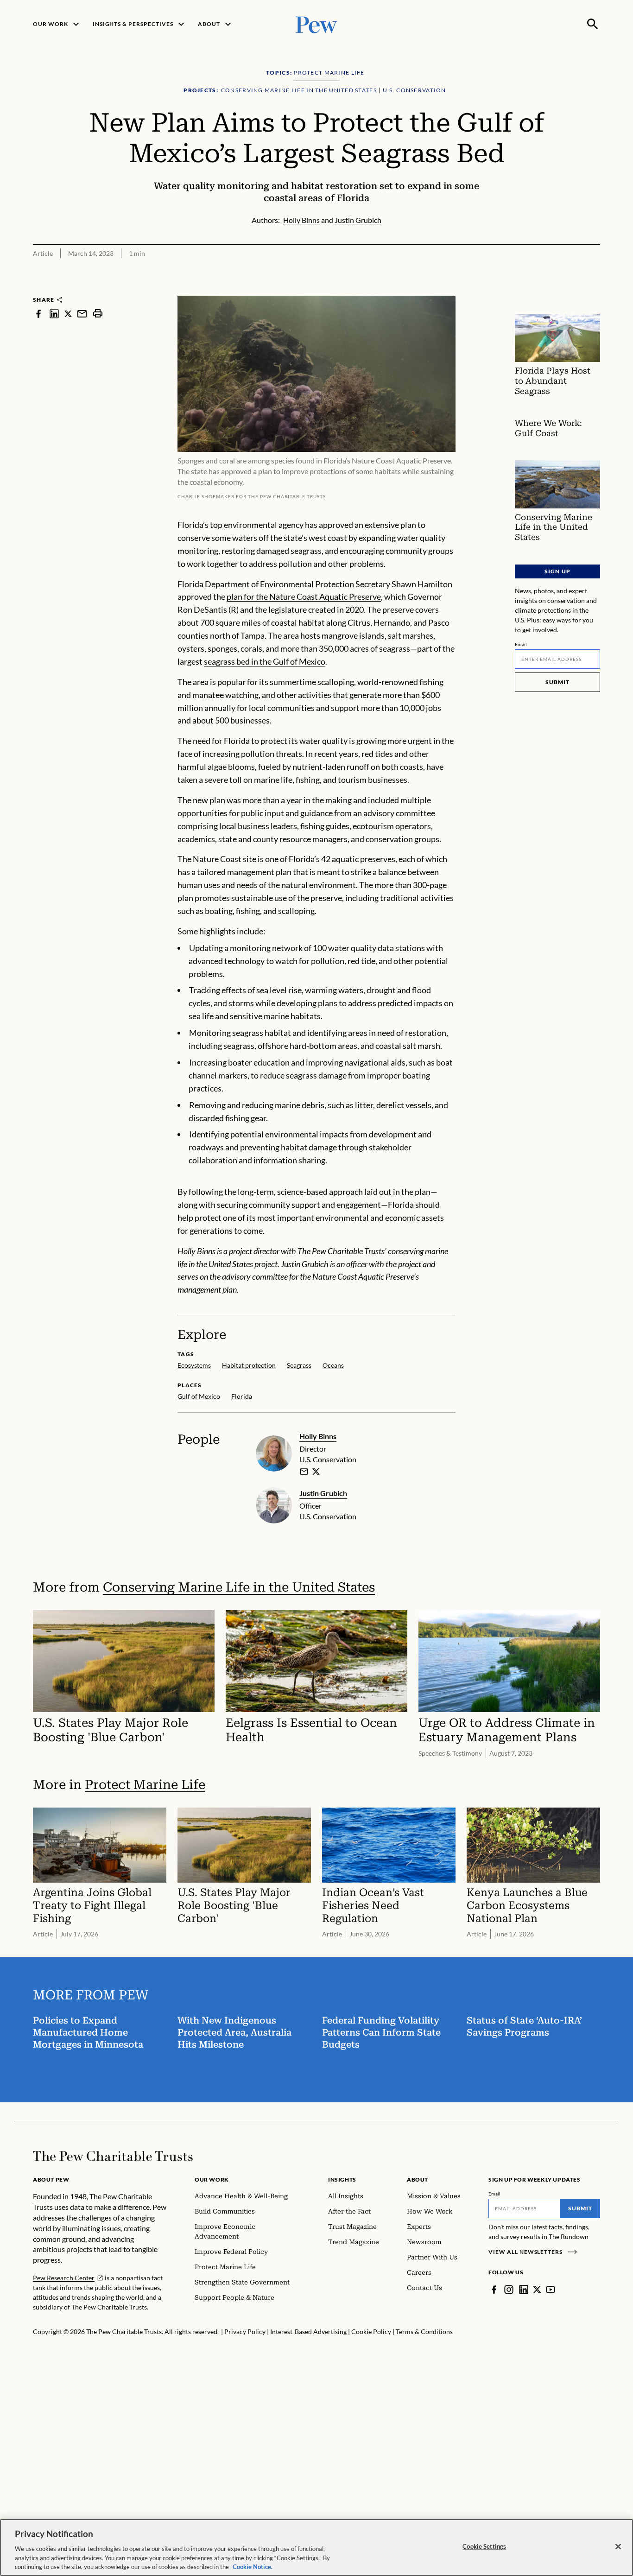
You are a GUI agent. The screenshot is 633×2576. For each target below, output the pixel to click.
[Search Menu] (593, 24)
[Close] (618, 2547)
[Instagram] (509, 2290)
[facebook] (38, 314)
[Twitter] (537, 2290)
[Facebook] (494, 2290)
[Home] (113, 2156)
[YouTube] (551, 2290)
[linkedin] (54, 314)
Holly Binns (318, 1436)
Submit (557, 682)
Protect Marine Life (145, 1785)
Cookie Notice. (253, 2566)
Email (521, 644)
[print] (98, 314)
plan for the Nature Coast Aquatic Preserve (304, 596)
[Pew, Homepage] (316, 24)
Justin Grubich (323, 1493)
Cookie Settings (484, 2546)
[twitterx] (68, 314)
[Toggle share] (595, 289)
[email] (82, 314)
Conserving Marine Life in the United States (239, 1587)
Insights (342, 2179)
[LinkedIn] (524, 2290)
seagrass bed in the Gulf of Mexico (265, 661)
